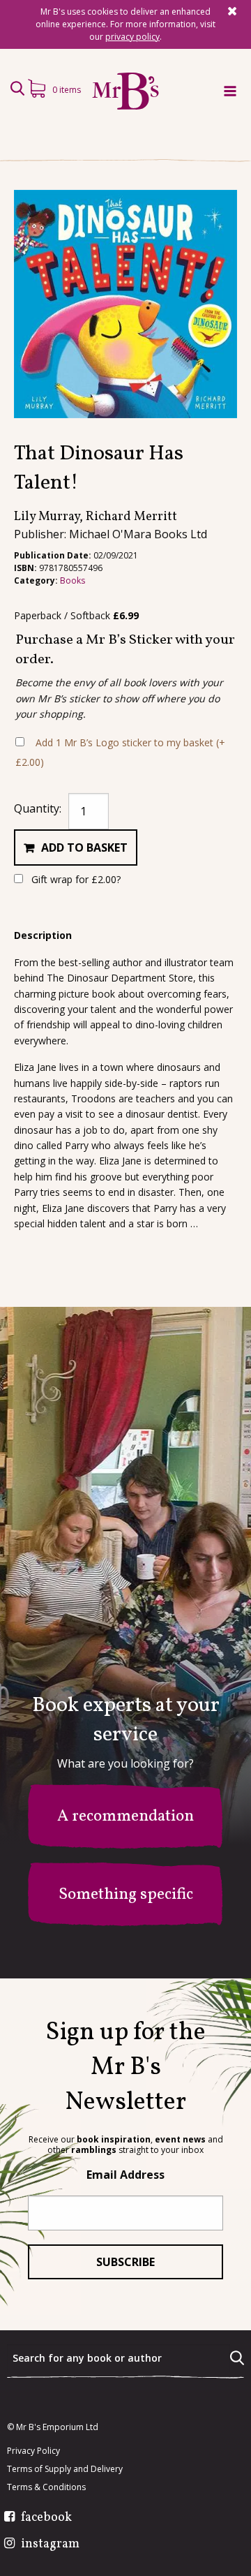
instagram (50, 2545)
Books (73, 580)
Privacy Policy (33, 2451)
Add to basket (84, 847)
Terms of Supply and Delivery (65, 2469)
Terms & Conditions (46, 2487)
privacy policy (132, 37)
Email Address (125, 2175)
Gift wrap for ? (75, 879)
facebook (46, 2518)
